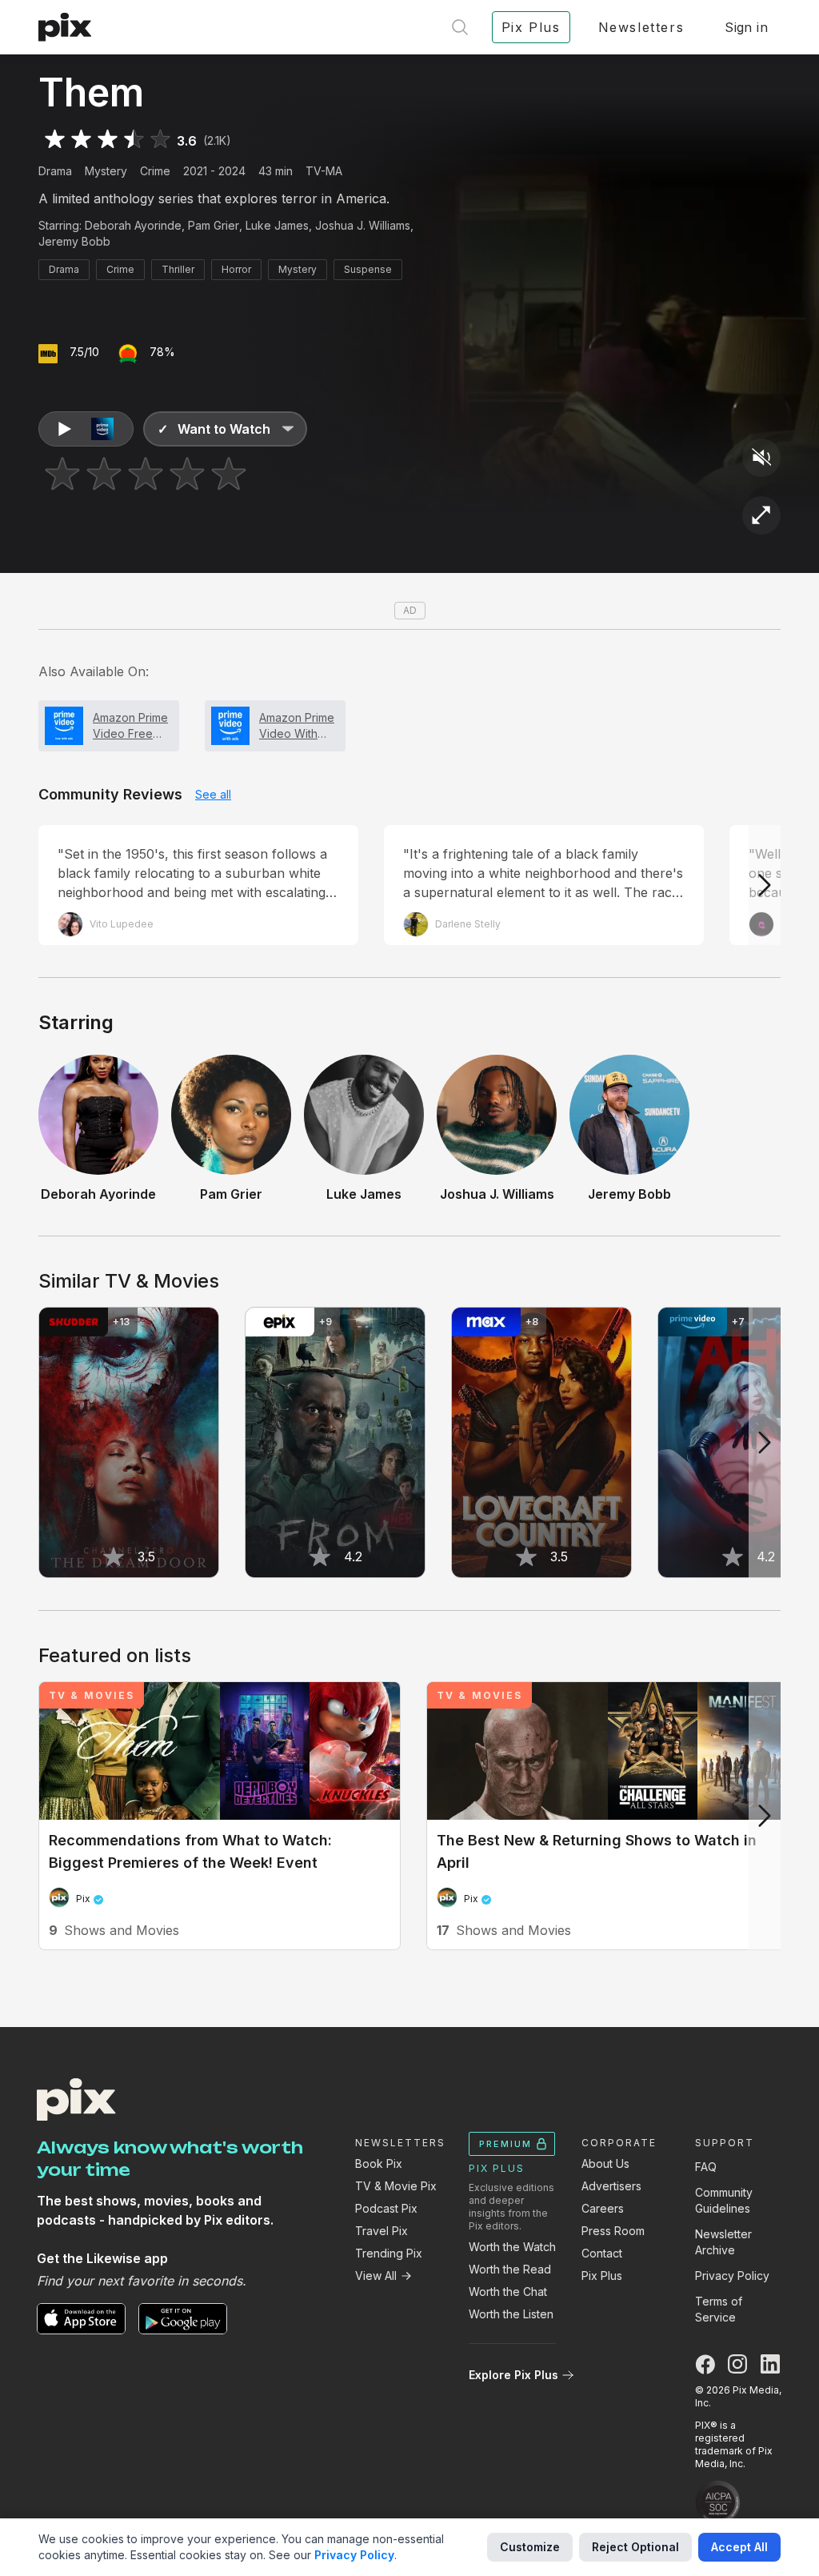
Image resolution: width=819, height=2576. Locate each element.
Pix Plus (602, 2276)
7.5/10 (84, 352)
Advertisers (611, 2186)
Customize (530, 2547)
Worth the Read (510, 2269)
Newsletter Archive (723, 2242)
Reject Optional (635, 2547)
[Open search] (460, 27)
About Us (605, 2163)
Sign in (746, 27)
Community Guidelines (724, 2200)
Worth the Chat (508, 2292)
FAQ (706, 2167)
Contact (602, 2253)
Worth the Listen (511, 2314)
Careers (603, 2208)
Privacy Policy (732, 2276)
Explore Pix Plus (513, 2375)
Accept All (739, 2547)
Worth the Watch (512, 2247)
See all (213, 794)
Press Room (613, 2231)
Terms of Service (719, 2309)
